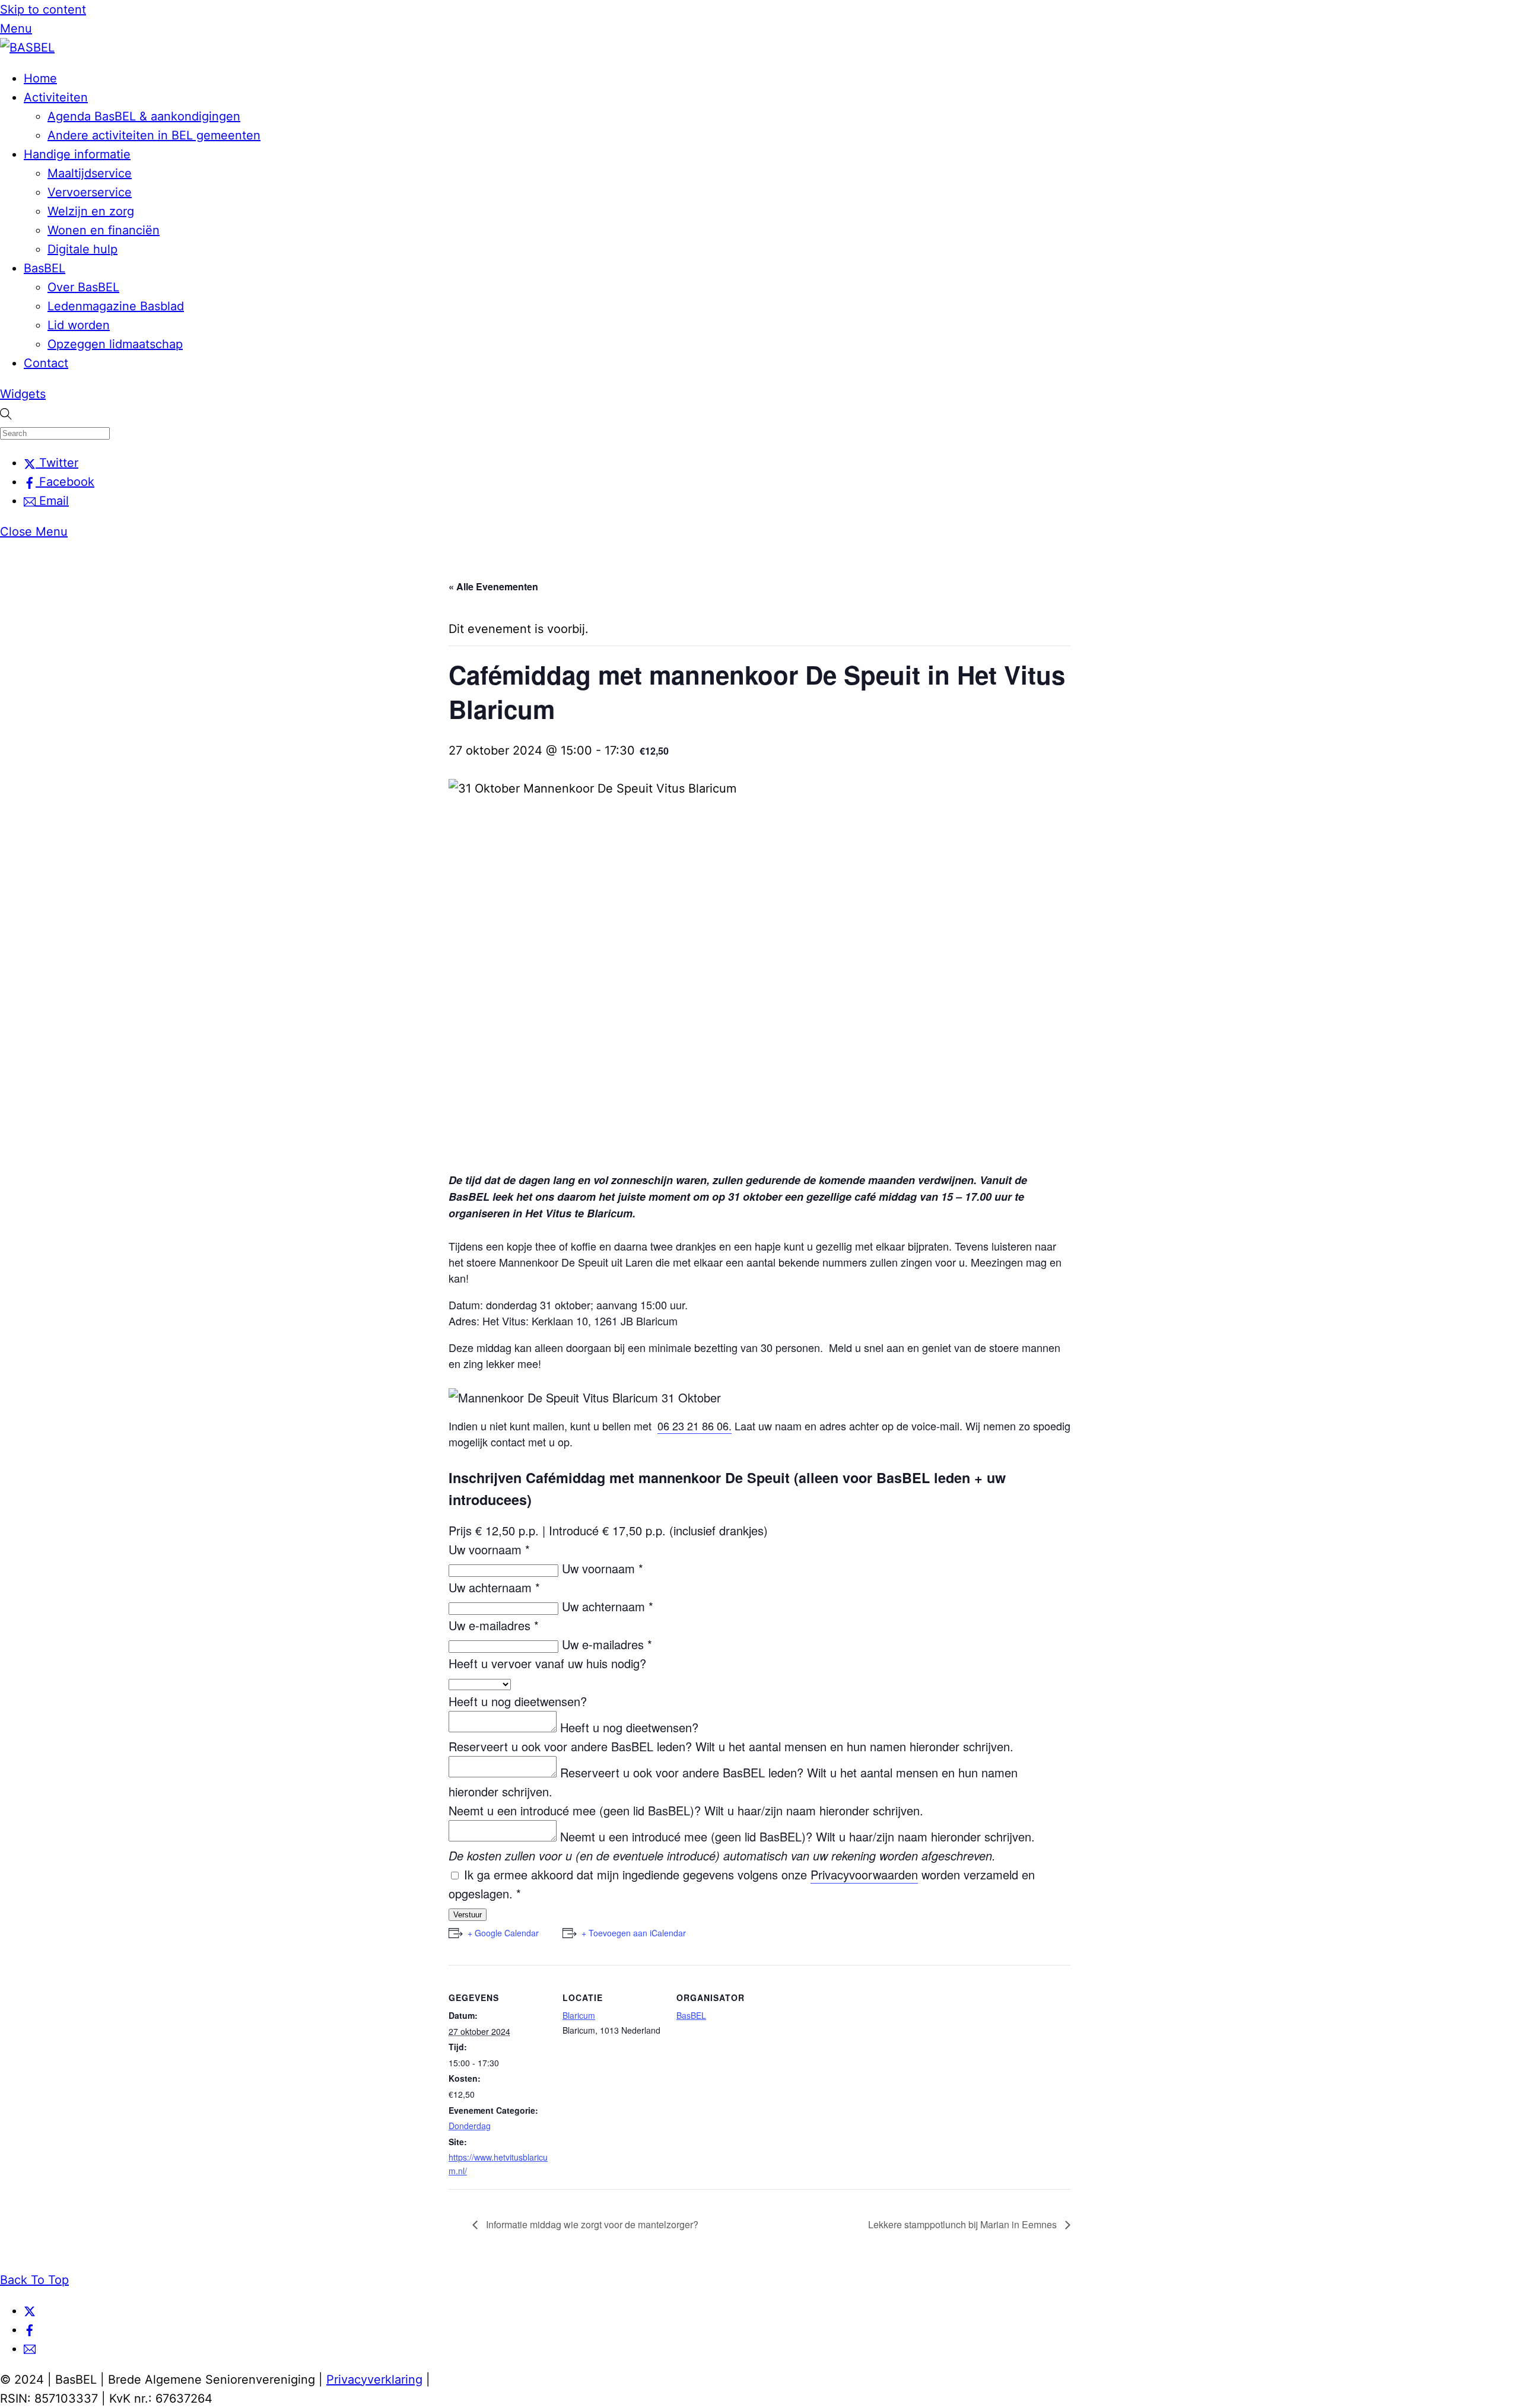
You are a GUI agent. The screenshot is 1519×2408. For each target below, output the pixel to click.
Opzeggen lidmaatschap (115, 344)
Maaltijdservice (90, 173)
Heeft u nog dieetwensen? (518, 1701)
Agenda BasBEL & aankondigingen (144, 116)
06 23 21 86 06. (695, 1426)
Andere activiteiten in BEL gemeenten (154, 135)
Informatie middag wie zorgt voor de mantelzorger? (591, 2224)
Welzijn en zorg (91, 211)
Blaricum (579, 2015)
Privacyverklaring (374, 2380)
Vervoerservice (90, 192)
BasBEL (45, 268)
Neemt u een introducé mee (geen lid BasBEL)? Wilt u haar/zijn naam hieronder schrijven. (686, 1810)
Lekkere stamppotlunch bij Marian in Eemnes (964, 2224)
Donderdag (470, 2126)
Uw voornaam (489, 1549)
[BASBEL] (27, 47)
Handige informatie (77, 154)
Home (40, 78)
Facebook (65, 482)
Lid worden (79, 325)
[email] (30, 2349)
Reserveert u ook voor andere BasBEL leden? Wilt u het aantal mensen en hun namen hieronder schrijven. (731, 1746)
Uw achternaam (494, 1587)
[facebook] (30, 2330)
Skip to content (43, 9)
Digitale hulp (82, 249)
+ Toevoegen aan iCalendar (634, 1933)
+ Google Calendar (503, 1933)
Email (52, 501)
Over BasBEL (83, 287)
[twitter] (30, 2311)
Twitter (57, 463)
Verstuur (468, 1915)
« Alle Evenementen (493, 586)
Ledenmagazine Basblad (116, 306)
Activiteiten (56, 97)
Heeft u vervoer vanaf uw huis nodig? (547, 1663)
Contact (46, 363)
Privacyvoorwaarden (864, 1874)
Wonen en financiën (104, 230)
